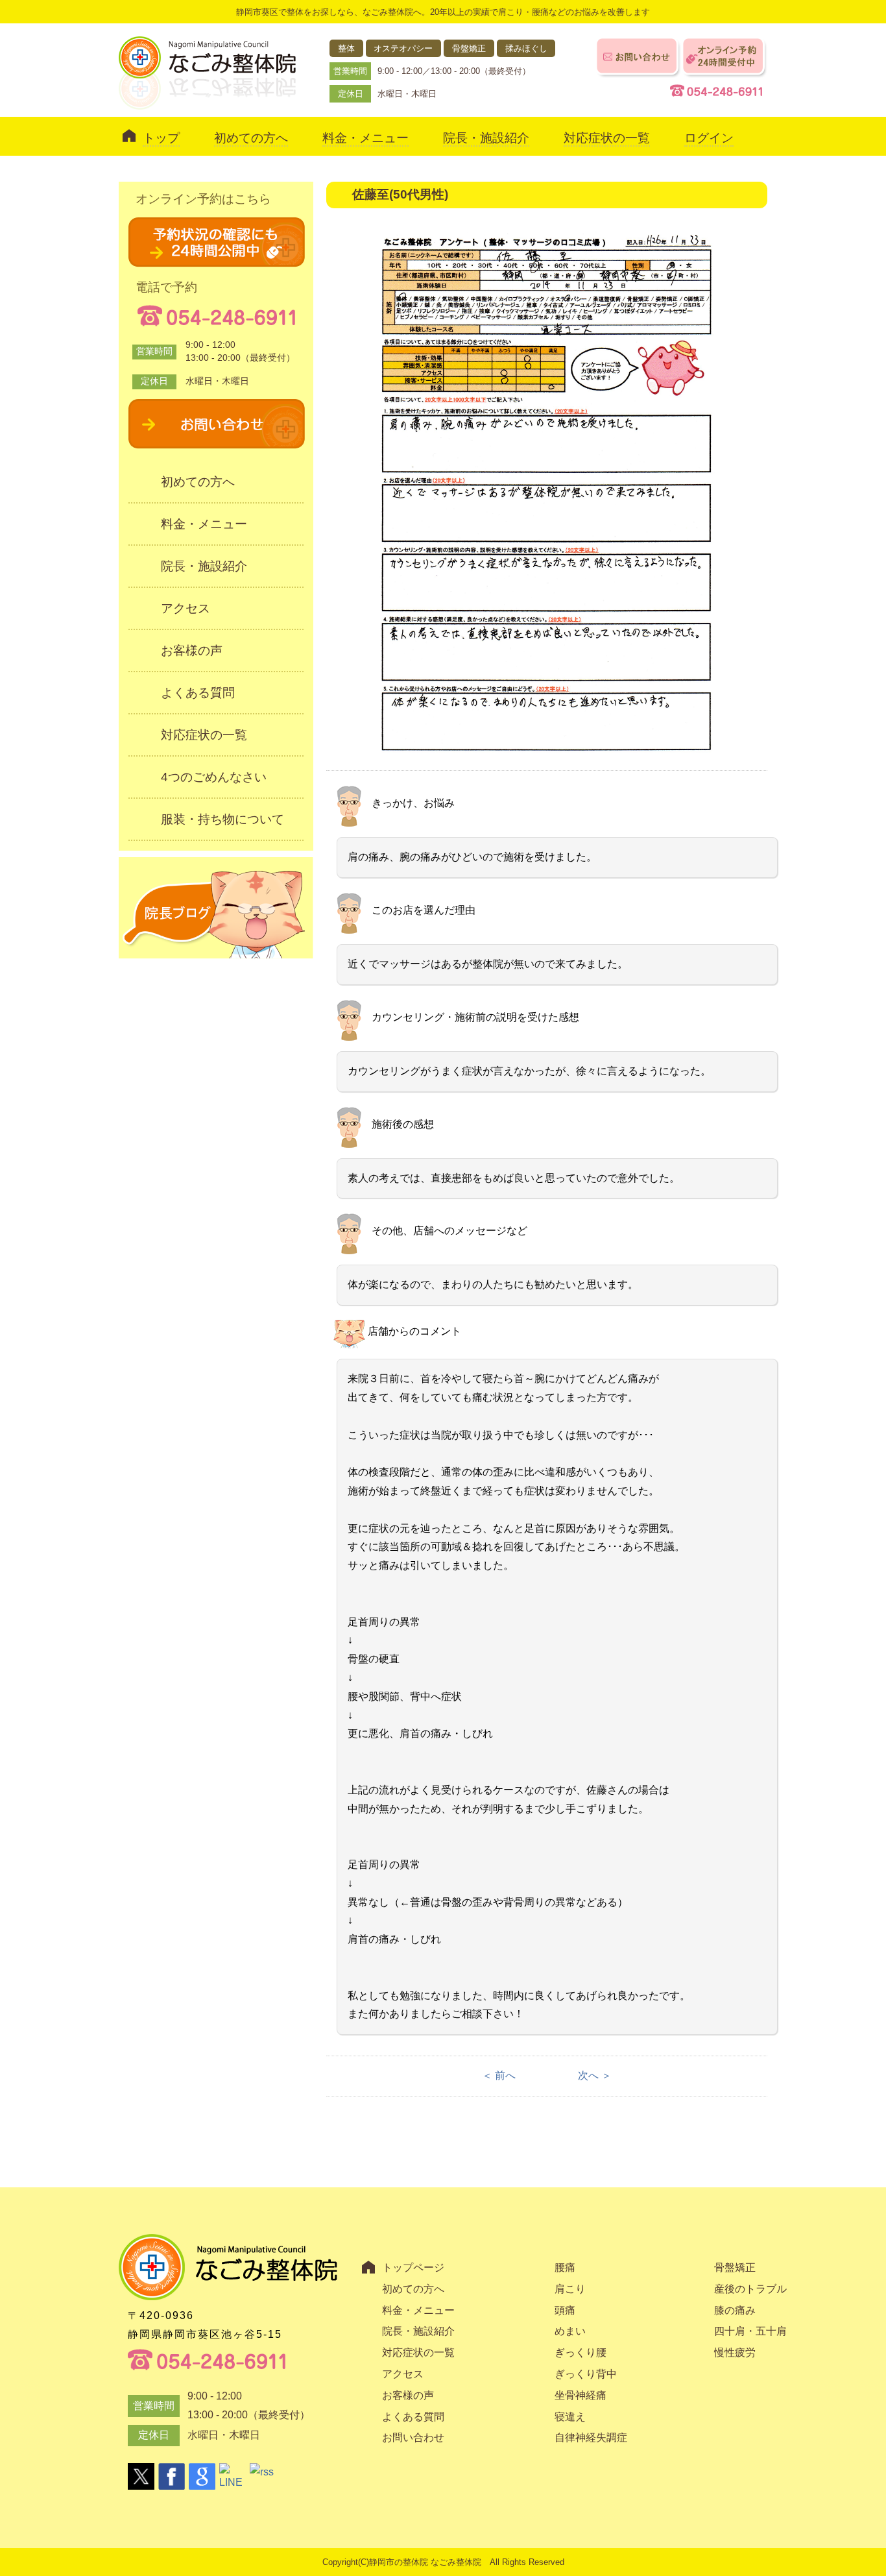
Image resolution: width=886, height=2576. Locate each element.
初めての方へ (251, 138)
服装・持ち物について (222, 819)
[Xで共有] (141, 2476)
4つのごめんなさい (214, 777)
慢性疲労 (735, 2352)
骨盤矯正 (735, 2267)
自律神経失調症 (591, 2437)
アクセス (186, 608)
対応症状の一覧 (607, 138)
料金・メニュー (365, 138)
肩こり (570, 2289)
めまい (570, 2331)
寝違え (570, 2417)
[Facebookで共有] (172, 2476)
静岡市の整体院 (399, 2562)
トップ (161, 138)
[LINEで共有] (233, 2476)
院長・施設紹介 (486, 138)
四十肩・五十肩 (750, 2331)
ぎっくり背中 (586, 2374)
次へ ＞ (595, 2075)
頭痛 (565, 2310)
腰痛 (565, 2267)
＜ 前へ (499, 2075)
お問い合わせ (413, 2437)
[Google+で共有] (202, 2476)
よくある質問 (198, 693)
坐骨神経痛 (581, 2395)
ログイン (709, 138)
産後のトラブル (750, 2289)
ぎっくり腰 (581, 2352)
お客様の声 (192, 650)
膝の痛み (735, 2310)
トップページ (413, 2267)
